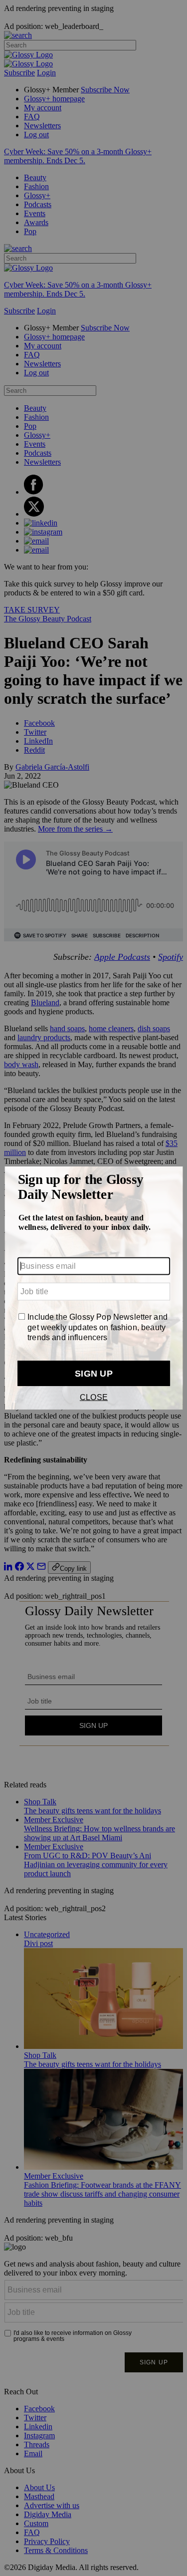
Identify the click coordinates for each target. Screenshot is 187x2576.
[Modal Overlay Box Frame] (93, 1288)
